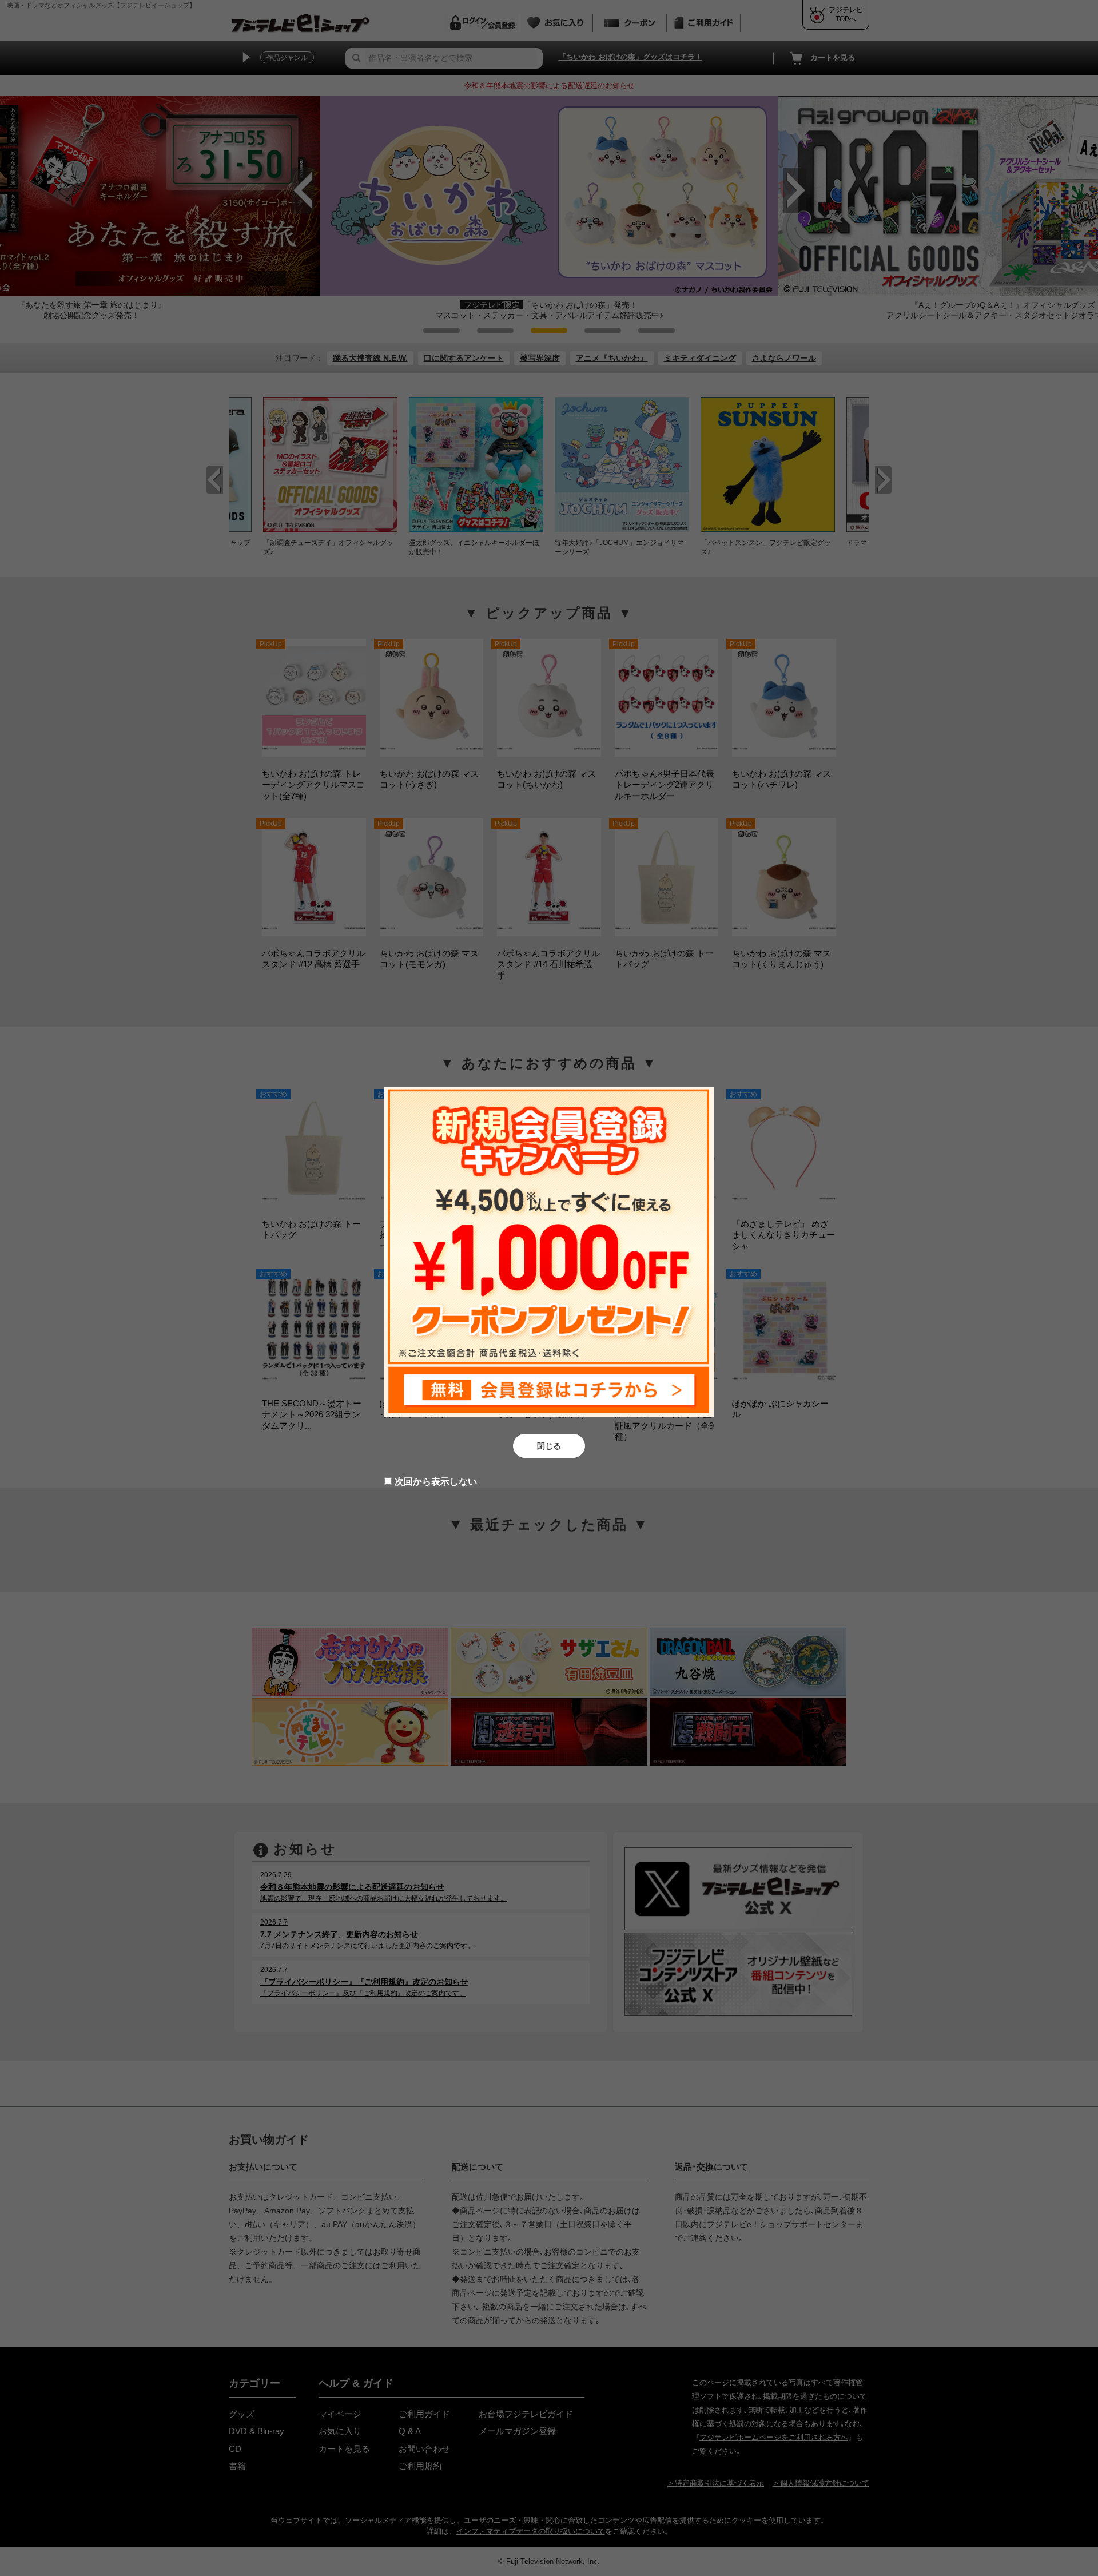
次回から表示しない (436, 1482)
